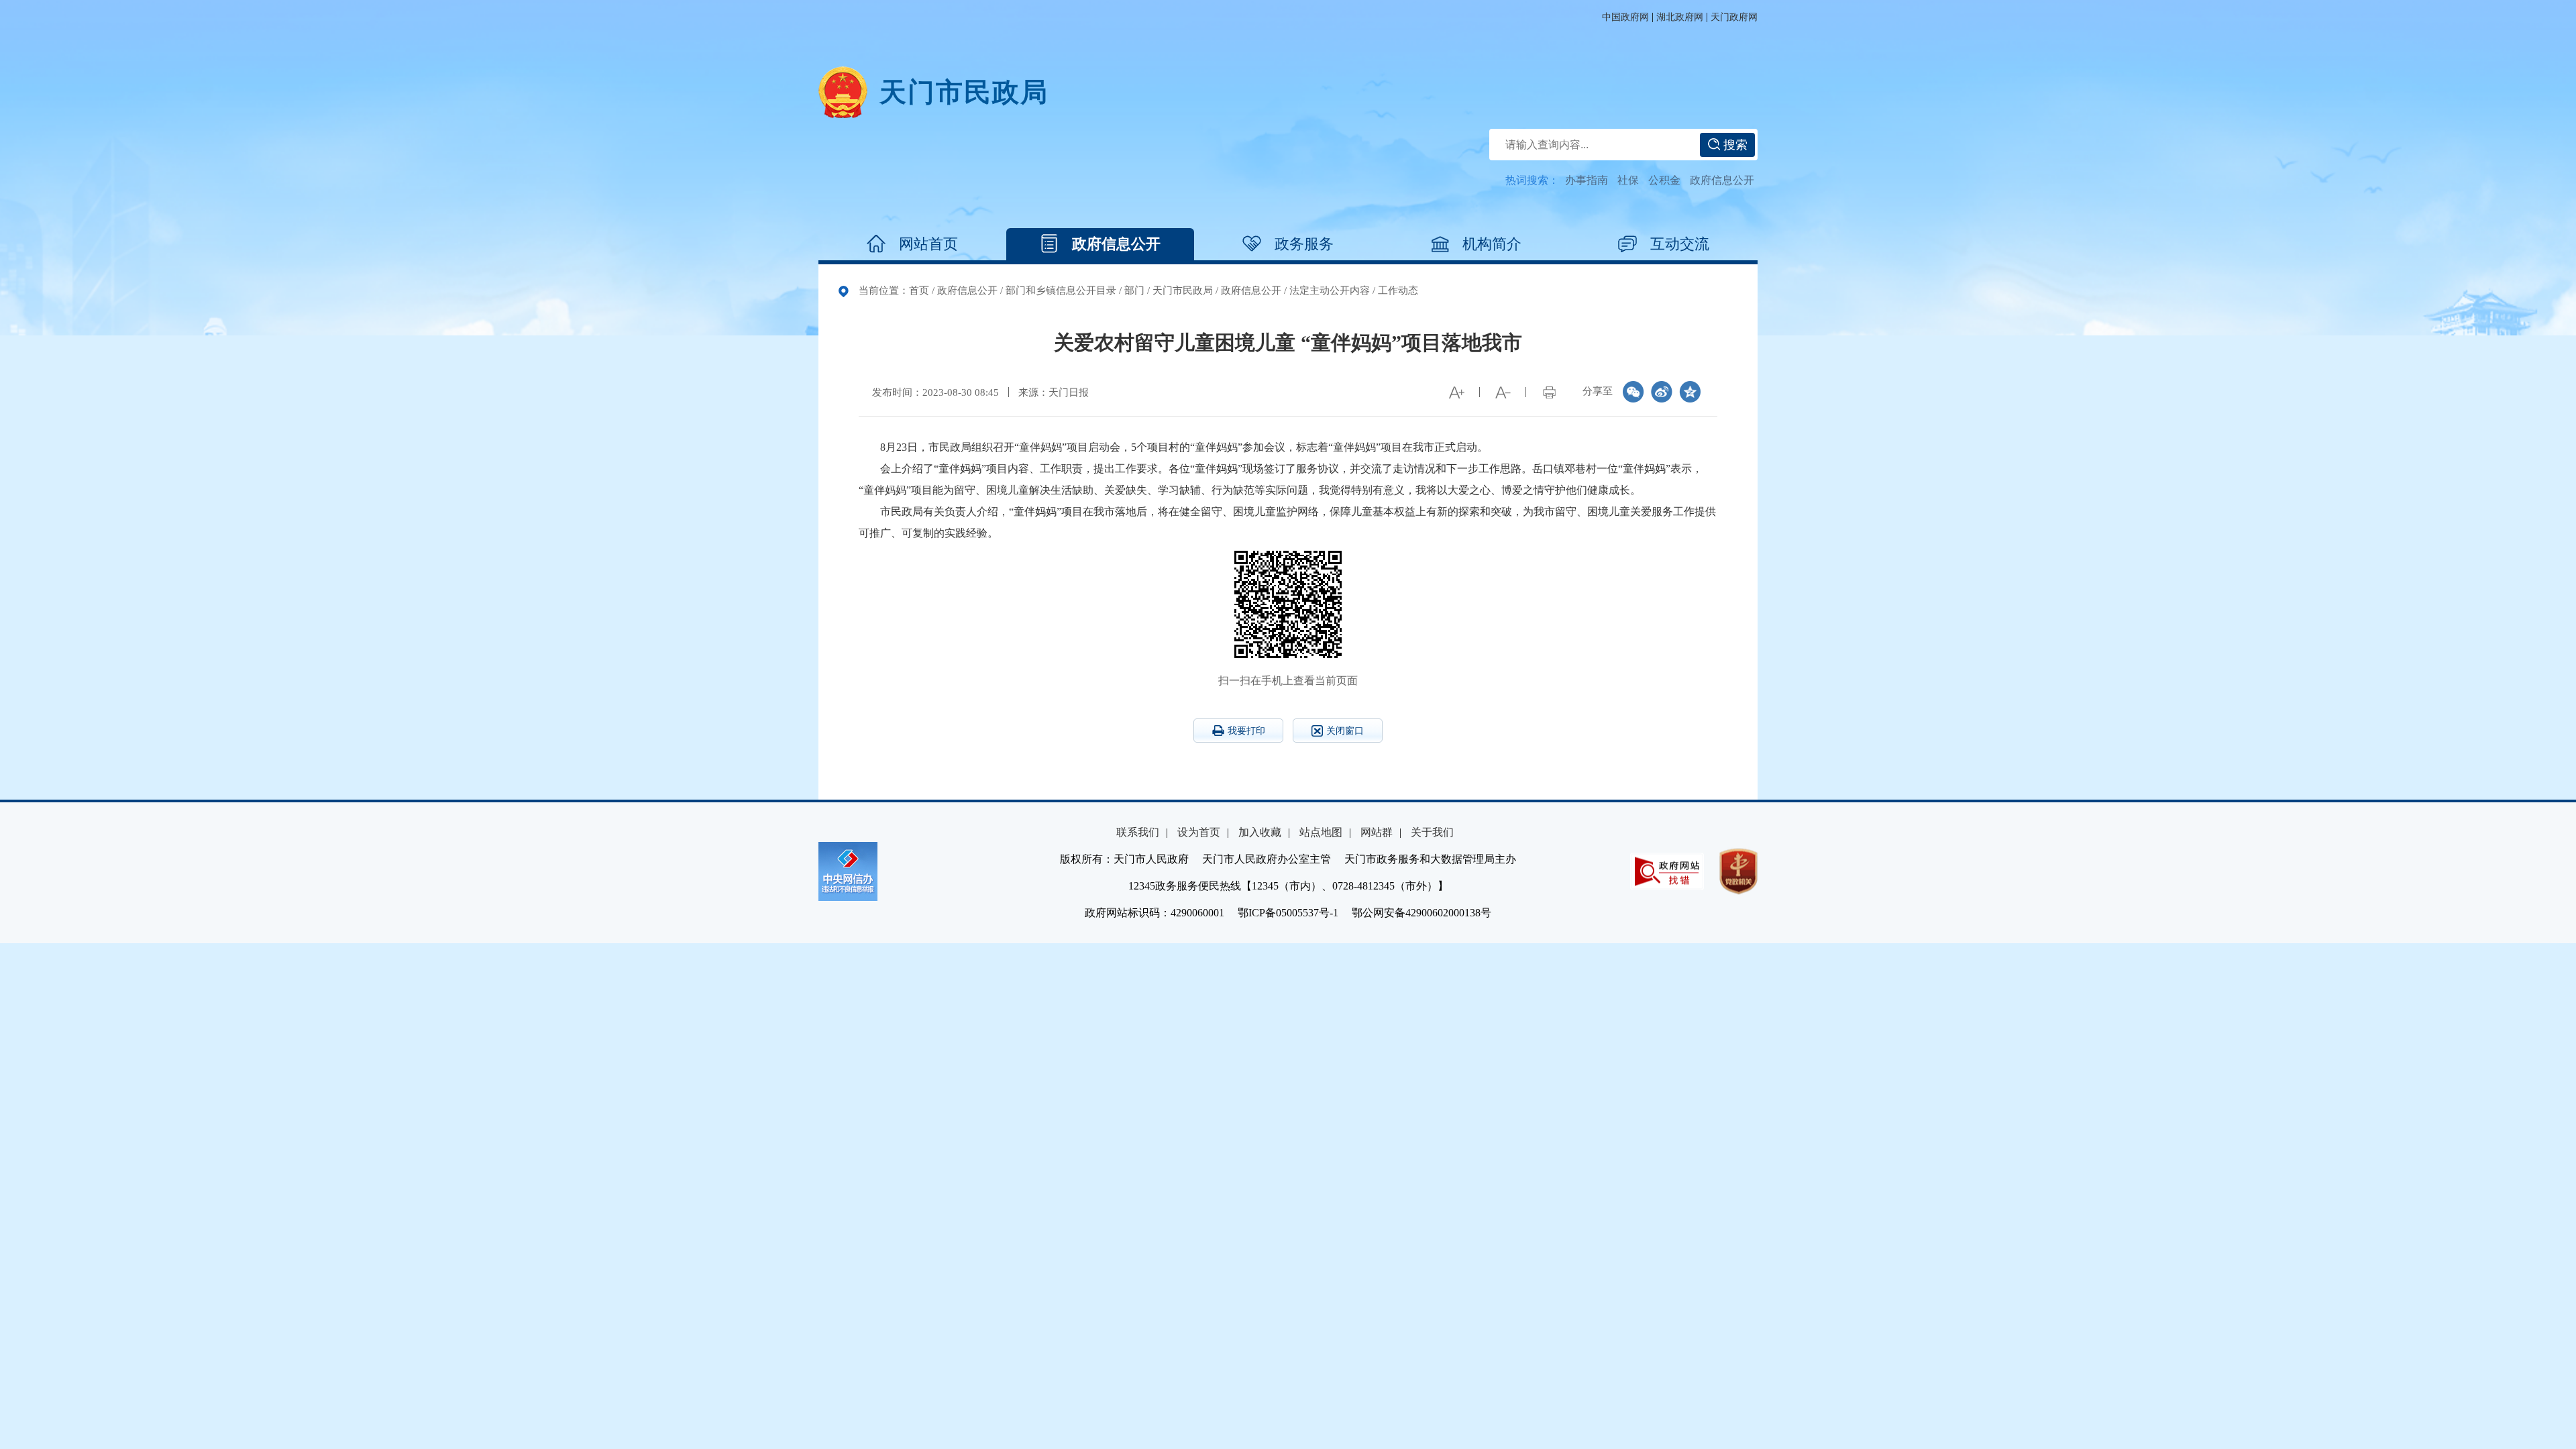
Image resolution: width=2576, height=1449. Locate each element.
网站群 (1377, 832)
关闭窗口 (1345, 731)
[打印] (1549, 392)
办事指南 (1587, 180)
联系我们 (1138, 832)
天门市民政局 (1183, 290)
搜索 (1734, 145)
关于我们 (1432, 832)
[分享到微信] (1633, 392)
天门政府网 (1734, 17)
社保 (1628, 180)
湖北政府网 (1680, 17)
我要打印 (1246, 731)
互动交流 (1680, 244)
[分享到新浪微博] (1662, 392)
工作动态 (1398, 290)
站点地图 (1321, 832)
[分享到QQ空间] (1690, 392)
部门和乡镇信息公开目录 (1061, 290)
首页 (919, 290)
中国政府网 (1625, 17)
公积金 (1664, 180)
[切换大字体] (1456, 392)
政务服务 (1304, 244)
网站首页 (928, 244)
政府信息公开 (1722, 180)
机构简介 (1492, 244)
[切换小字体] (1503, 392)
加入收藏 (1260, 832)
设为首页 (1199, 832)
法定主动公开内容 (1330, 290)
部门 (1134, 290)
